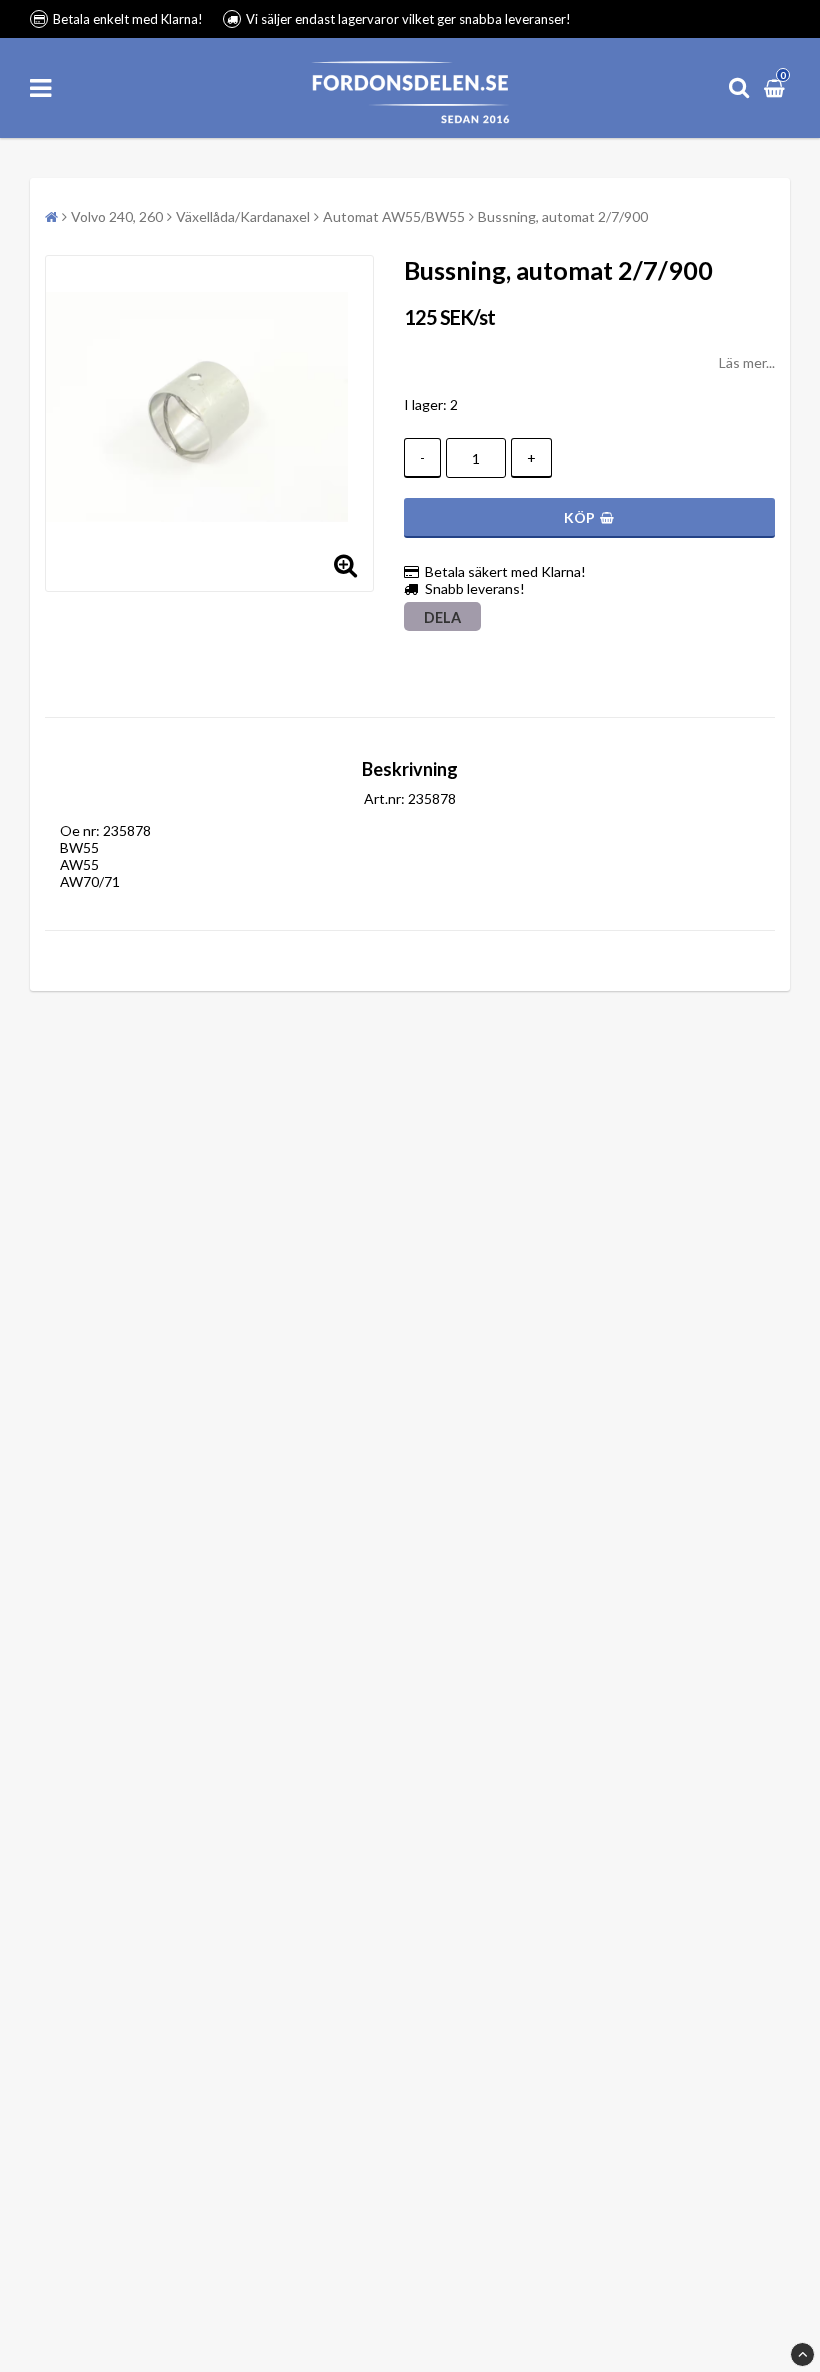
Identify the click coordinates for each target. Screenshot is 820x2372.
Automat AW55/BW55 (394, 216)
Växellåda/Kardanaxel (243, 216)
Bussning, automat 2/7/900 (563, 216)
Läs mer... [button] (747, 362)
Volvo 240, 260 (117, 216)
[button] (777, 87)
